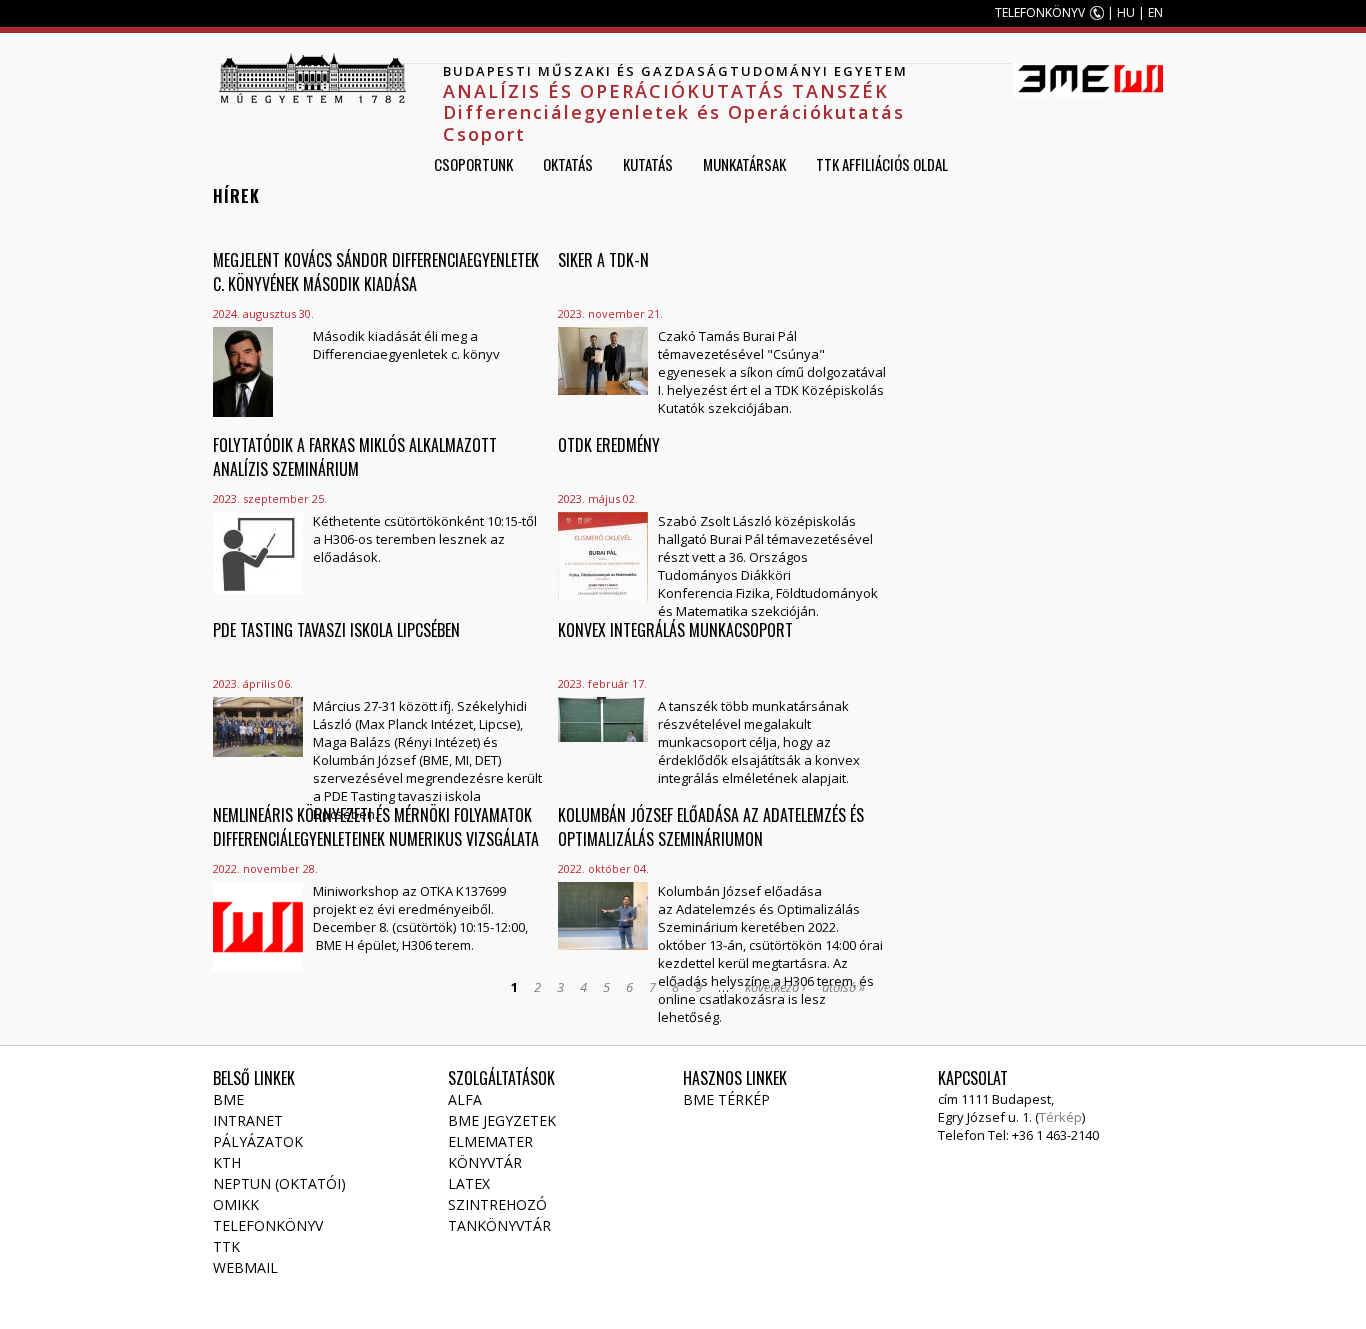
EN (1155, 12)
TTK (226, 1246)
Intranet (248, 1120)
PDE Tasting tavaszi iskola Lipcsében (336, 630)
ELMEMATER (490, 1141)
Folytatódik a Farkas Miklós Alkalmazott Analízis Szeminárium (355, 457)
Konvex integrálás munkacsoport (675, 630)
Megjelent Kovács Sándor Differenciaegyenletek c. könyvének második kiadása (376, 272)
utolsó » (843, 987)
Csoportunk (473, 164)
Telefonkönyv (268, 1225)
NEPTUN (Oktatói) (279, 1183)
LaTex (469, 1183)
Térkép (1060, 1117)
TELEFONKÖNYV (1040, 12)
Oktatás (568, 164)
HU (1126, 12)
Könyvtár (485, 1162)
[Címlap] (312, 78)
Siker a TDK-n (603, 260)
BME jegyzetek (502, 1120)
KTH (227, 1162)
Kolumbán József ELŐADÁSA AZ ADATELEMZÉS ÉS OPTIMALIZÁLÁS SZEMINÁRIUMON (711, 827)
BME (228, 1099)
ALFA (465, 1099)
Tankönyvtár (499, 1225)
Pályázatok (258, 1141)
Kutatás (648, 164)
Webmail (245, 1267)
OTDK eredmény (609, 445)
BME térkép (726, 1099)
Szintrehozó (497, 1204)
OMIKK (236, 1204)
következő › (775, 987)
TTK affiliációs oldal (882, 164)
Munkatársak (744, 164)
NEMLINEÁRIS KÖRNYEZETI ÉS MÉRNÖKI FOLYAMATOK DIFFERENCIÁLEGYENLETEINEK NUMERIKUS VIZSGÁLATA (376, 827)
